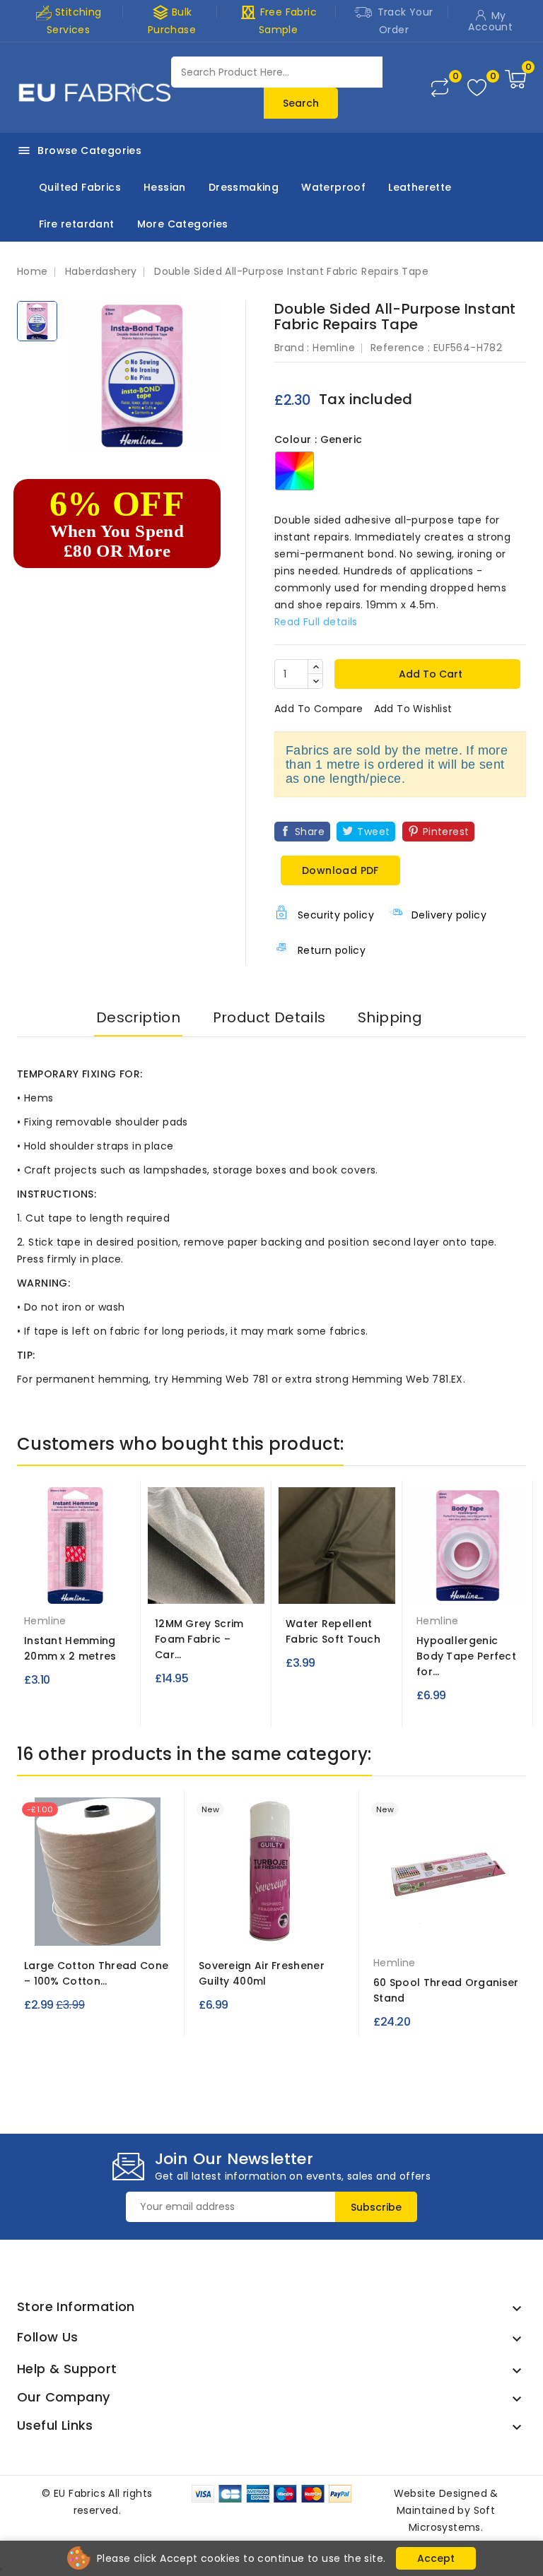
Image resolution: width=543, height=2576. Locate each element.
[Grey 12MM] (206, 1583)
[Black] (76, 1589)
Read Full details (316, 622)
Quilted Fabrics (80, 187)
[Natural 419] (98, 1925)
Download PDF (340, 870)
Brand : (292, 348)
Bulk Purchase (172, 20)
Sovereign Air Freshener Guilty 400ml (262, 1973)
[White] (468, 1589)
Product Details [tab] (269, 1017)
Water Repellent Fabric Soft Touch (333, 1631)
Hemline (334, 348)
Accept (436, 2558)
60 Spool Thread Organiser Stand (446, 1990)
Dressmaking (244, 187)
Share (310, 832)
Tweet (373, 832)
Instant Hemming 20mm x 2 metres (70, 1648)
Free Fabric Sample (278, 20)
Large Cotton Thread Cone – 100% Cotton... (96, 1973)
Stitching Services (74, 21)
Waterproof (333, 187)
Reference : (400, 348)
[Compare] (440, 88)
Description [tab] (138, 1017)
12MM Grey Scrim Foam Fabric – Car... (199, 1639)
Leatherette (420, 187)
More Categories (183, 224)
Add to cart (429, 674)
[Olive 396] (337, 1583)
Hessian (165, 187)
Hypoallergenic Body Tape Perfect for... (466, 1656)
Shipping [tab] (390, 1017)
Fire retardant (77, 224)
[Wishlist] (477, 88)
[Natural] (447, 1931)
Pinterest (446, 832)
